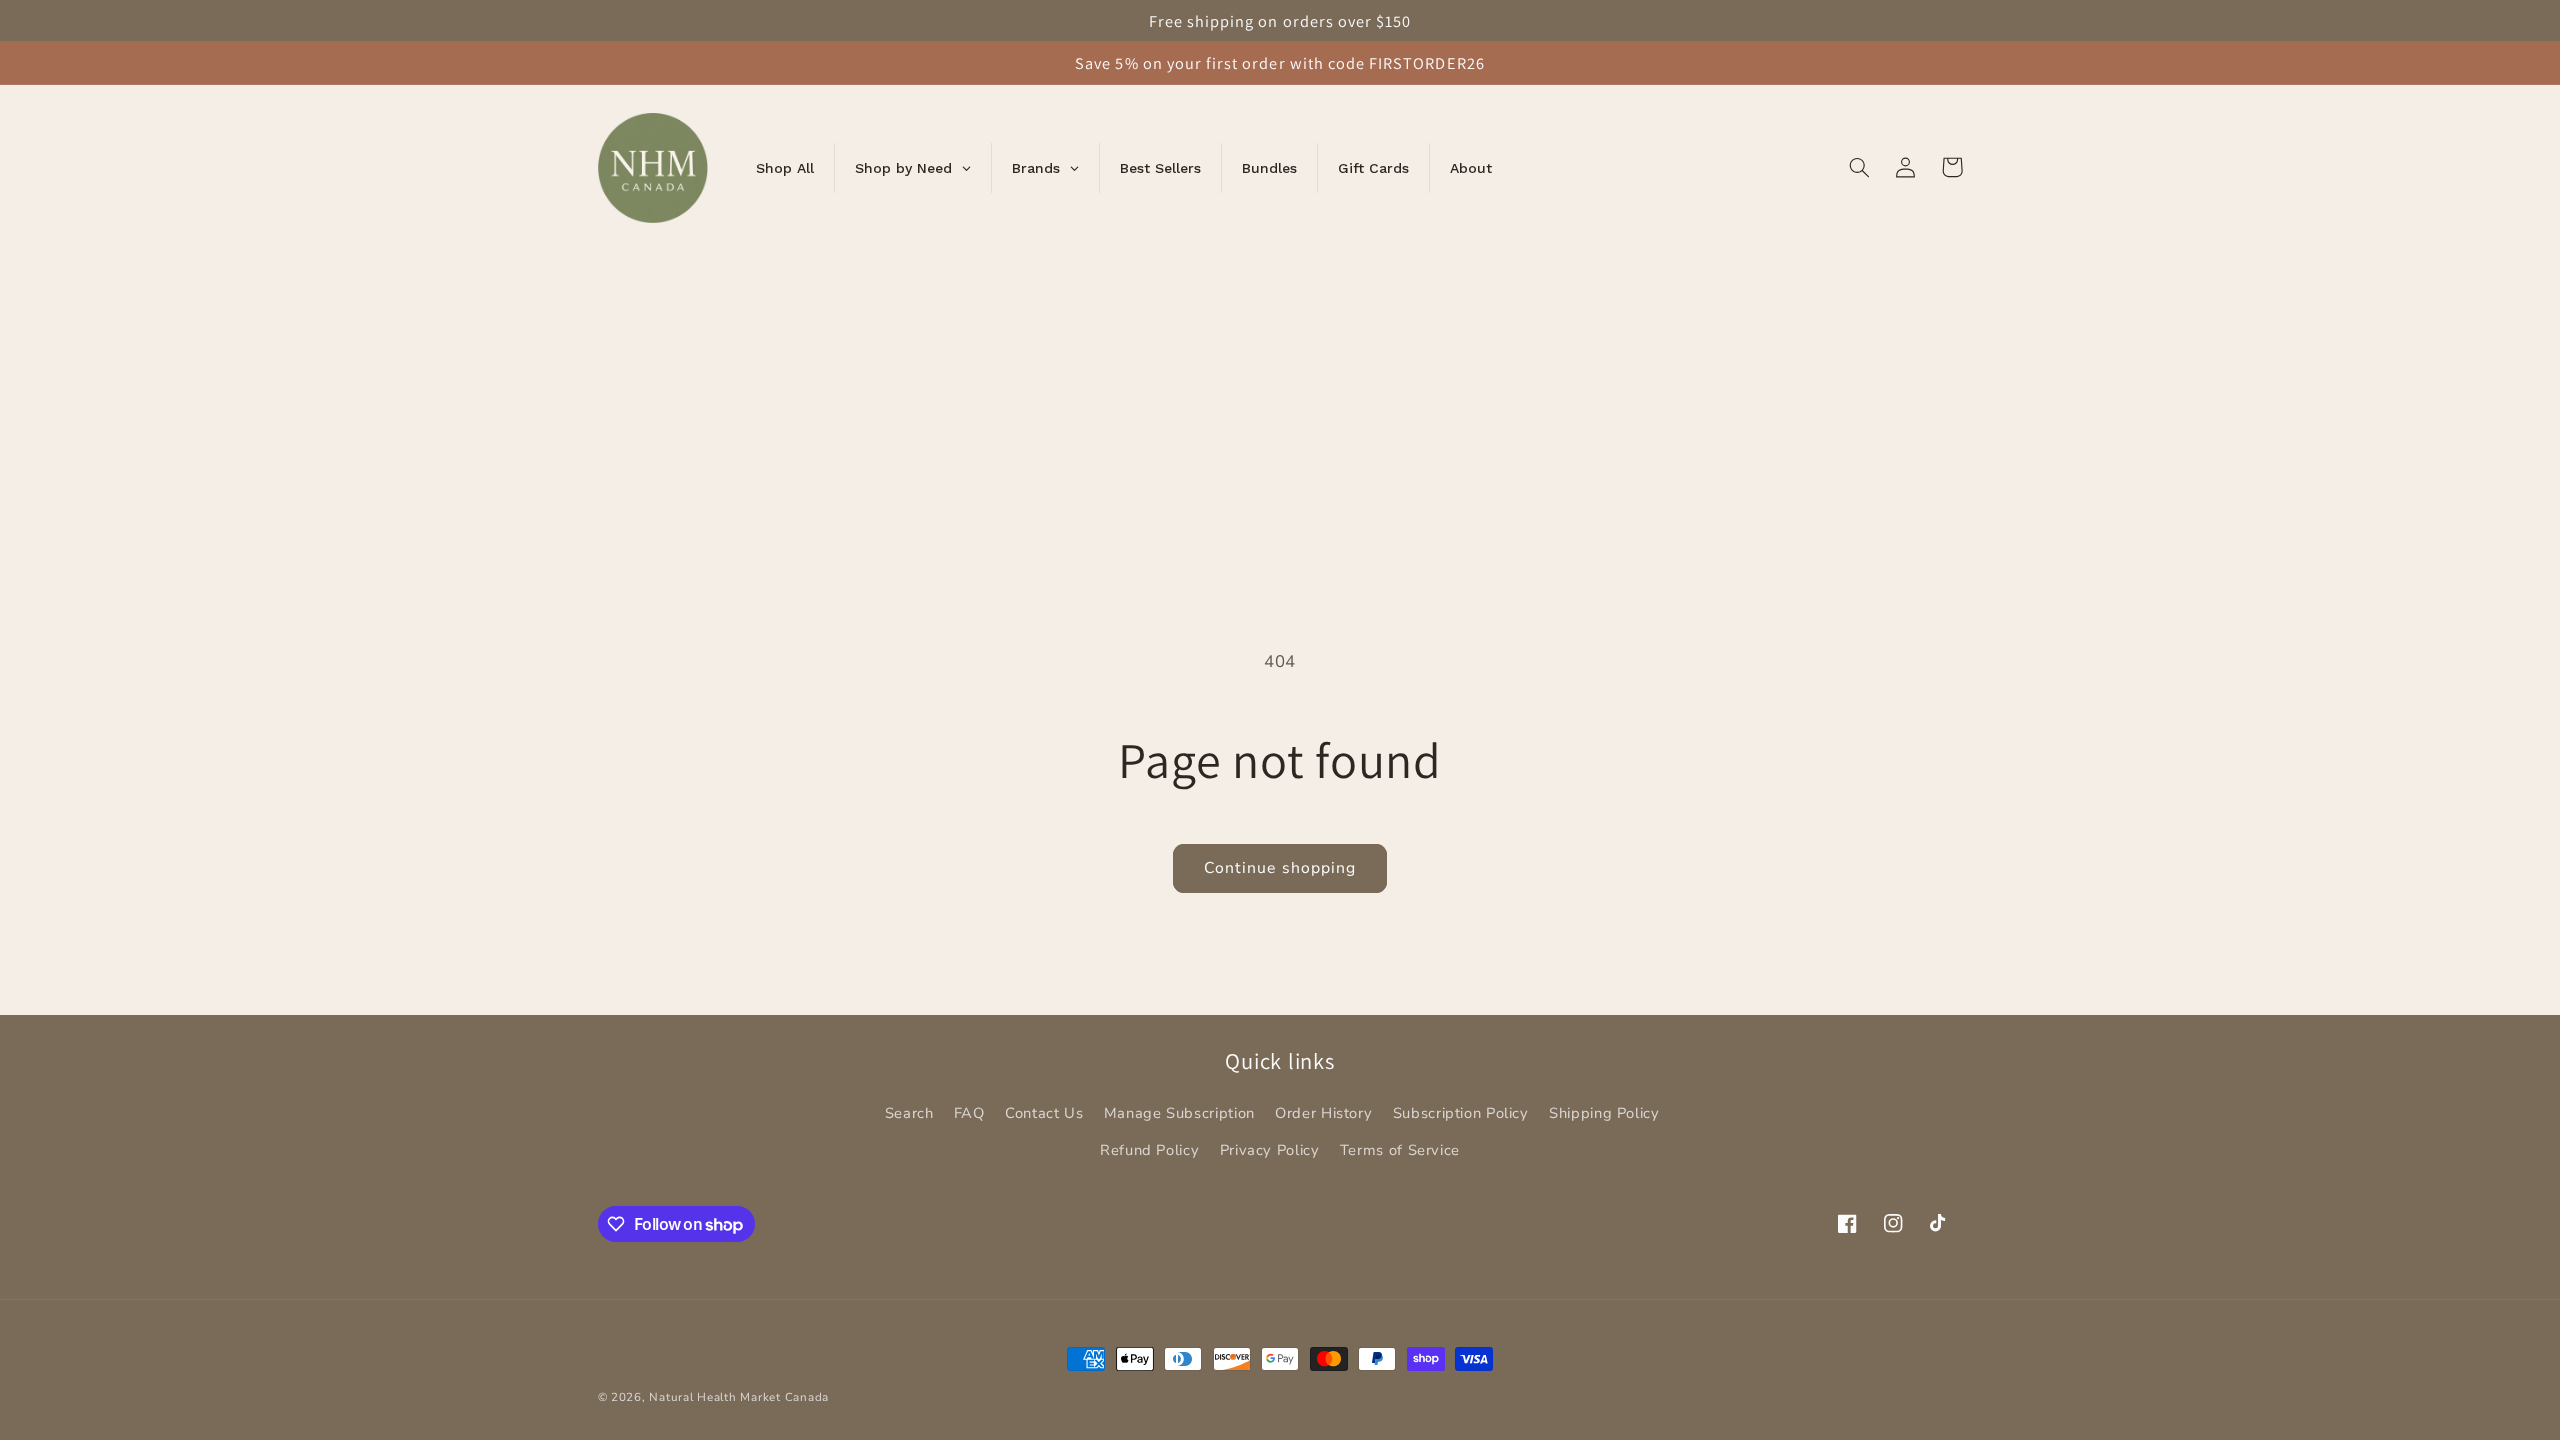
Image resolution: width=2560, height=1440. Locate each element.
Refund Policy (1149, 1150)
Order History (1323, 1113)
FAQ (969, 1113)
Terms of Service (1400, 1150)
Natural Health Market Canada (739, 1397)
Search (909, 1113)
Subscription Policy (1461, 1113)
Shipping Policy (1604, 1113)
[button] (1860, 167)
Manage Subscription (1179, 1113)
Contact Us (1044, 1113)
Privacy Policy (1270, 1150)
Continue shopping (1280, 868)
